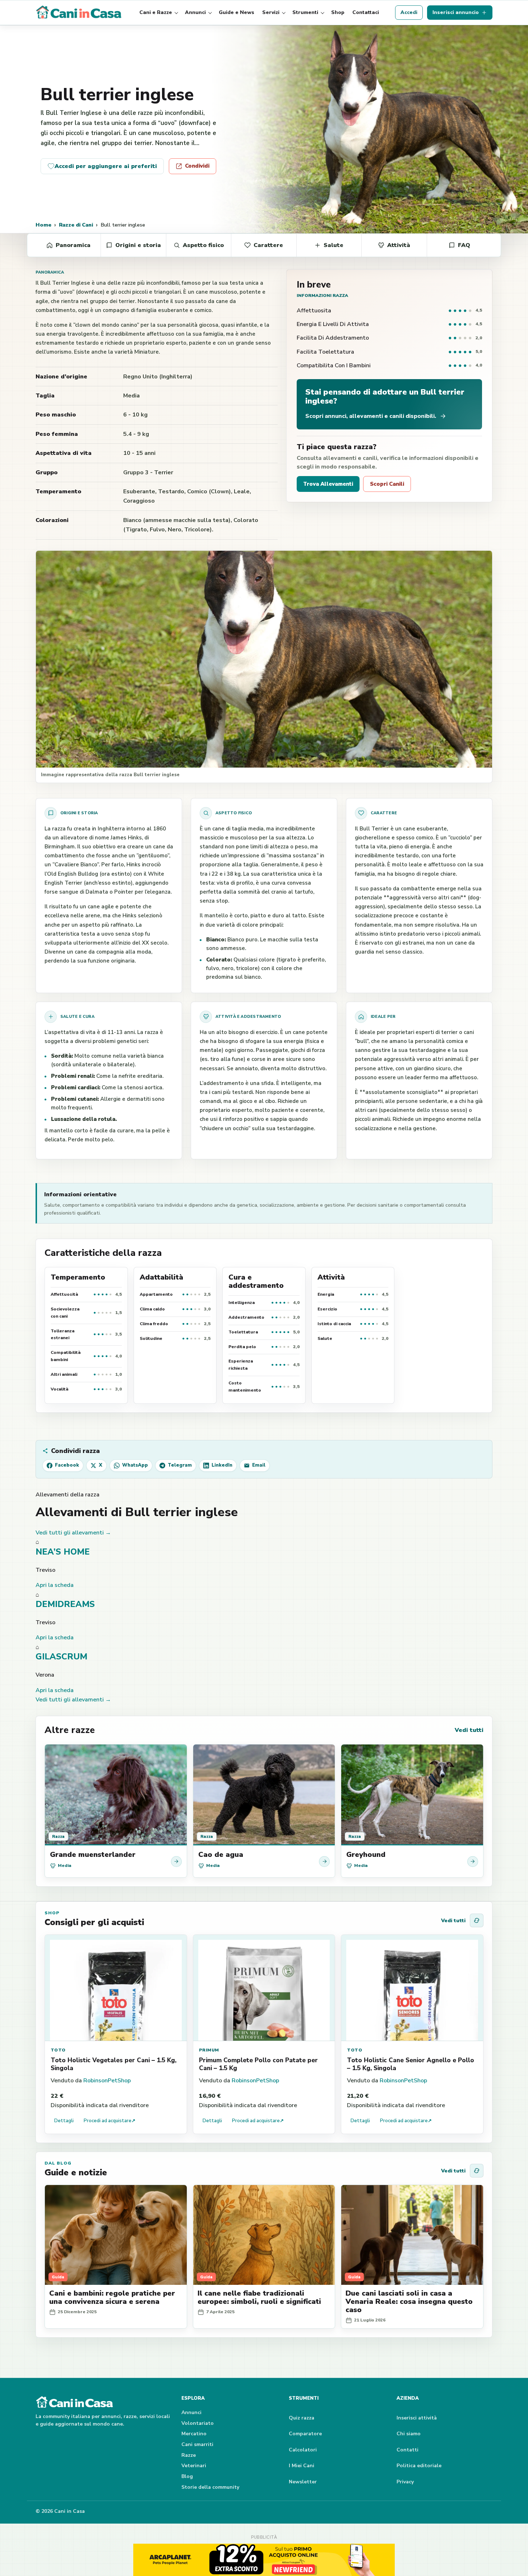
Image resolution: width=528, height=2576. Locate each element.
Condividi (197, 166)
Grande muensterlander (93, 1855)
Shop (338, 12)
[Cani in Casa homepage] (79, 13)
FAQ (464, 245)
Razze (189, 2455)
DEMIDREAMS (65, 1604)
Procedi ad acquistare (110, 2121)
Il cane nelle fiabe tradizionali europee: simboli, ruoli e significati (259, 2297)
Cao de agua (221, 1855)
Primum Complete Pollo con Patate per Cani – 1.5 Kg (258, 2064)
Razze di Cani (76, 225)
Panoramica (73, 245)
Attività (399, 245)
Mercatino (194, 2434)
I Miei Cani (302, 2466)
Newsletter (303, 2482)
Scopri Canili (387, 484)
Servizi (271, 12)
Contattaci (366, 12)
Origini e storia (138, 245)
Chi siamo (409, 2434)
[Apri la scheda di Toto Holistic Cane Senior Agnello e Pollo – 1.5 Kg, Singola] (412, 1988)
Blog (187, 2476)
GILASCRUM (61, 1657)
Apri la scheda (55, 1585)
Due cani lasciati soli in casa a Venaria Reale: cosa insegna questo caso (409, 2302)
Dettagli (64, 2121)
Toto (58, 2050)
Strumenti (305, 12)
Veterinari (194, 2466)
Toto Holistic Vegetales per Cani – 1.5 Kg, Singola (114, 2064)
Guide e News (237, 12)
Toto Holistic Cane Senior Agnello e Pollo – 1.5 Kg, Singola (411, 2064)
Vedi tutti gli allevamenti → (73, 1533)
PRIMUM (209, 2050)
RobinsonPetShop (107, 2081)
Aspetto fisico (203, 245)
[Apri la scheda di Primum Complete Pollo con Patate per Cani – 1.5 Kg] (264, 1988)
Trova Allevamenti (328, 484)
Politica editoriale (419, 2466)
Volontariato (198, 2423)
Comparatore (305, 2434)
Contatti (407, 2450)
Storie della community (210, 2487)
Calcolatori (303, 2450)
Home (43, 225)
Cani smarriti (197, 2444)
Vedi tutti (469, 1730)
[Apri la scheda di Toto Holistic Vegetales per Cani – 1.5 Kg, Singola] (116, 1988)
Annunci (195, 12)
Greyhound (366, 1855)
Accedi (409, 12)
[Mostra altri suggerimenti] (477, 1920)
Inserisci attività (417, 2418)
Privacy (405, 2482)
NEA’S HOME (63, 1552)
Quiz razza (302, 2418)
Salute (334, 245)
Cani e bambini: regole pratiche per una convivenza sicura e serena (112, 2297)
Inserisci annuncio (456, 12)
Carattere (268, 245)
